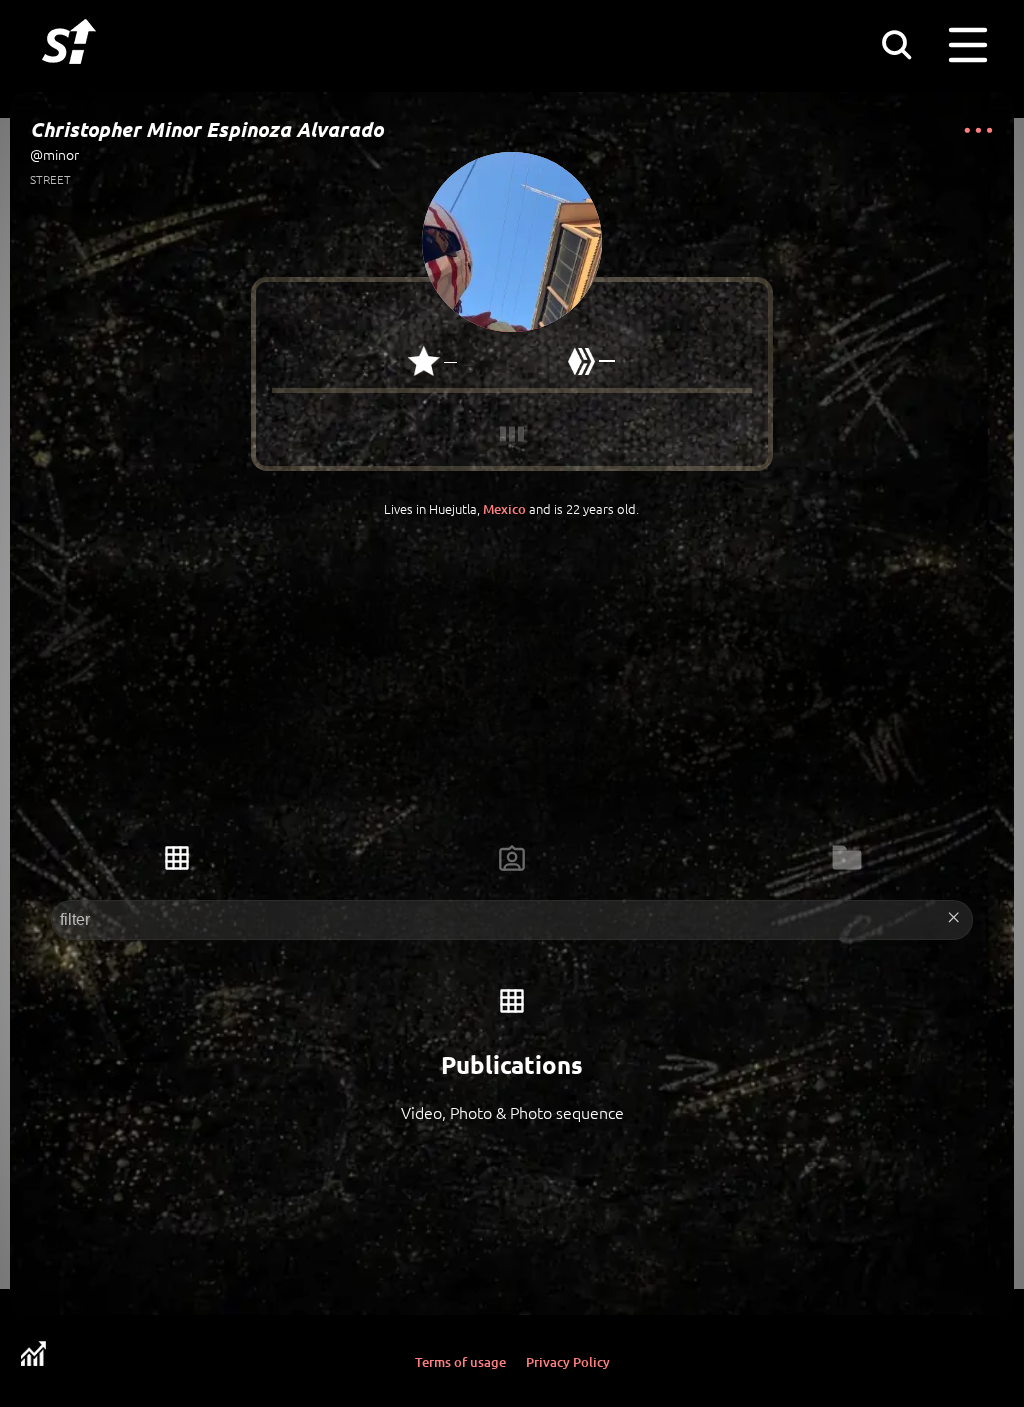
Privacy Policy (568, 1362)
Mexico (504, 509)
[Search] (896, 44)
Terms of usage (460, 1362)
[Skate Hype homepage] (69, 75)
